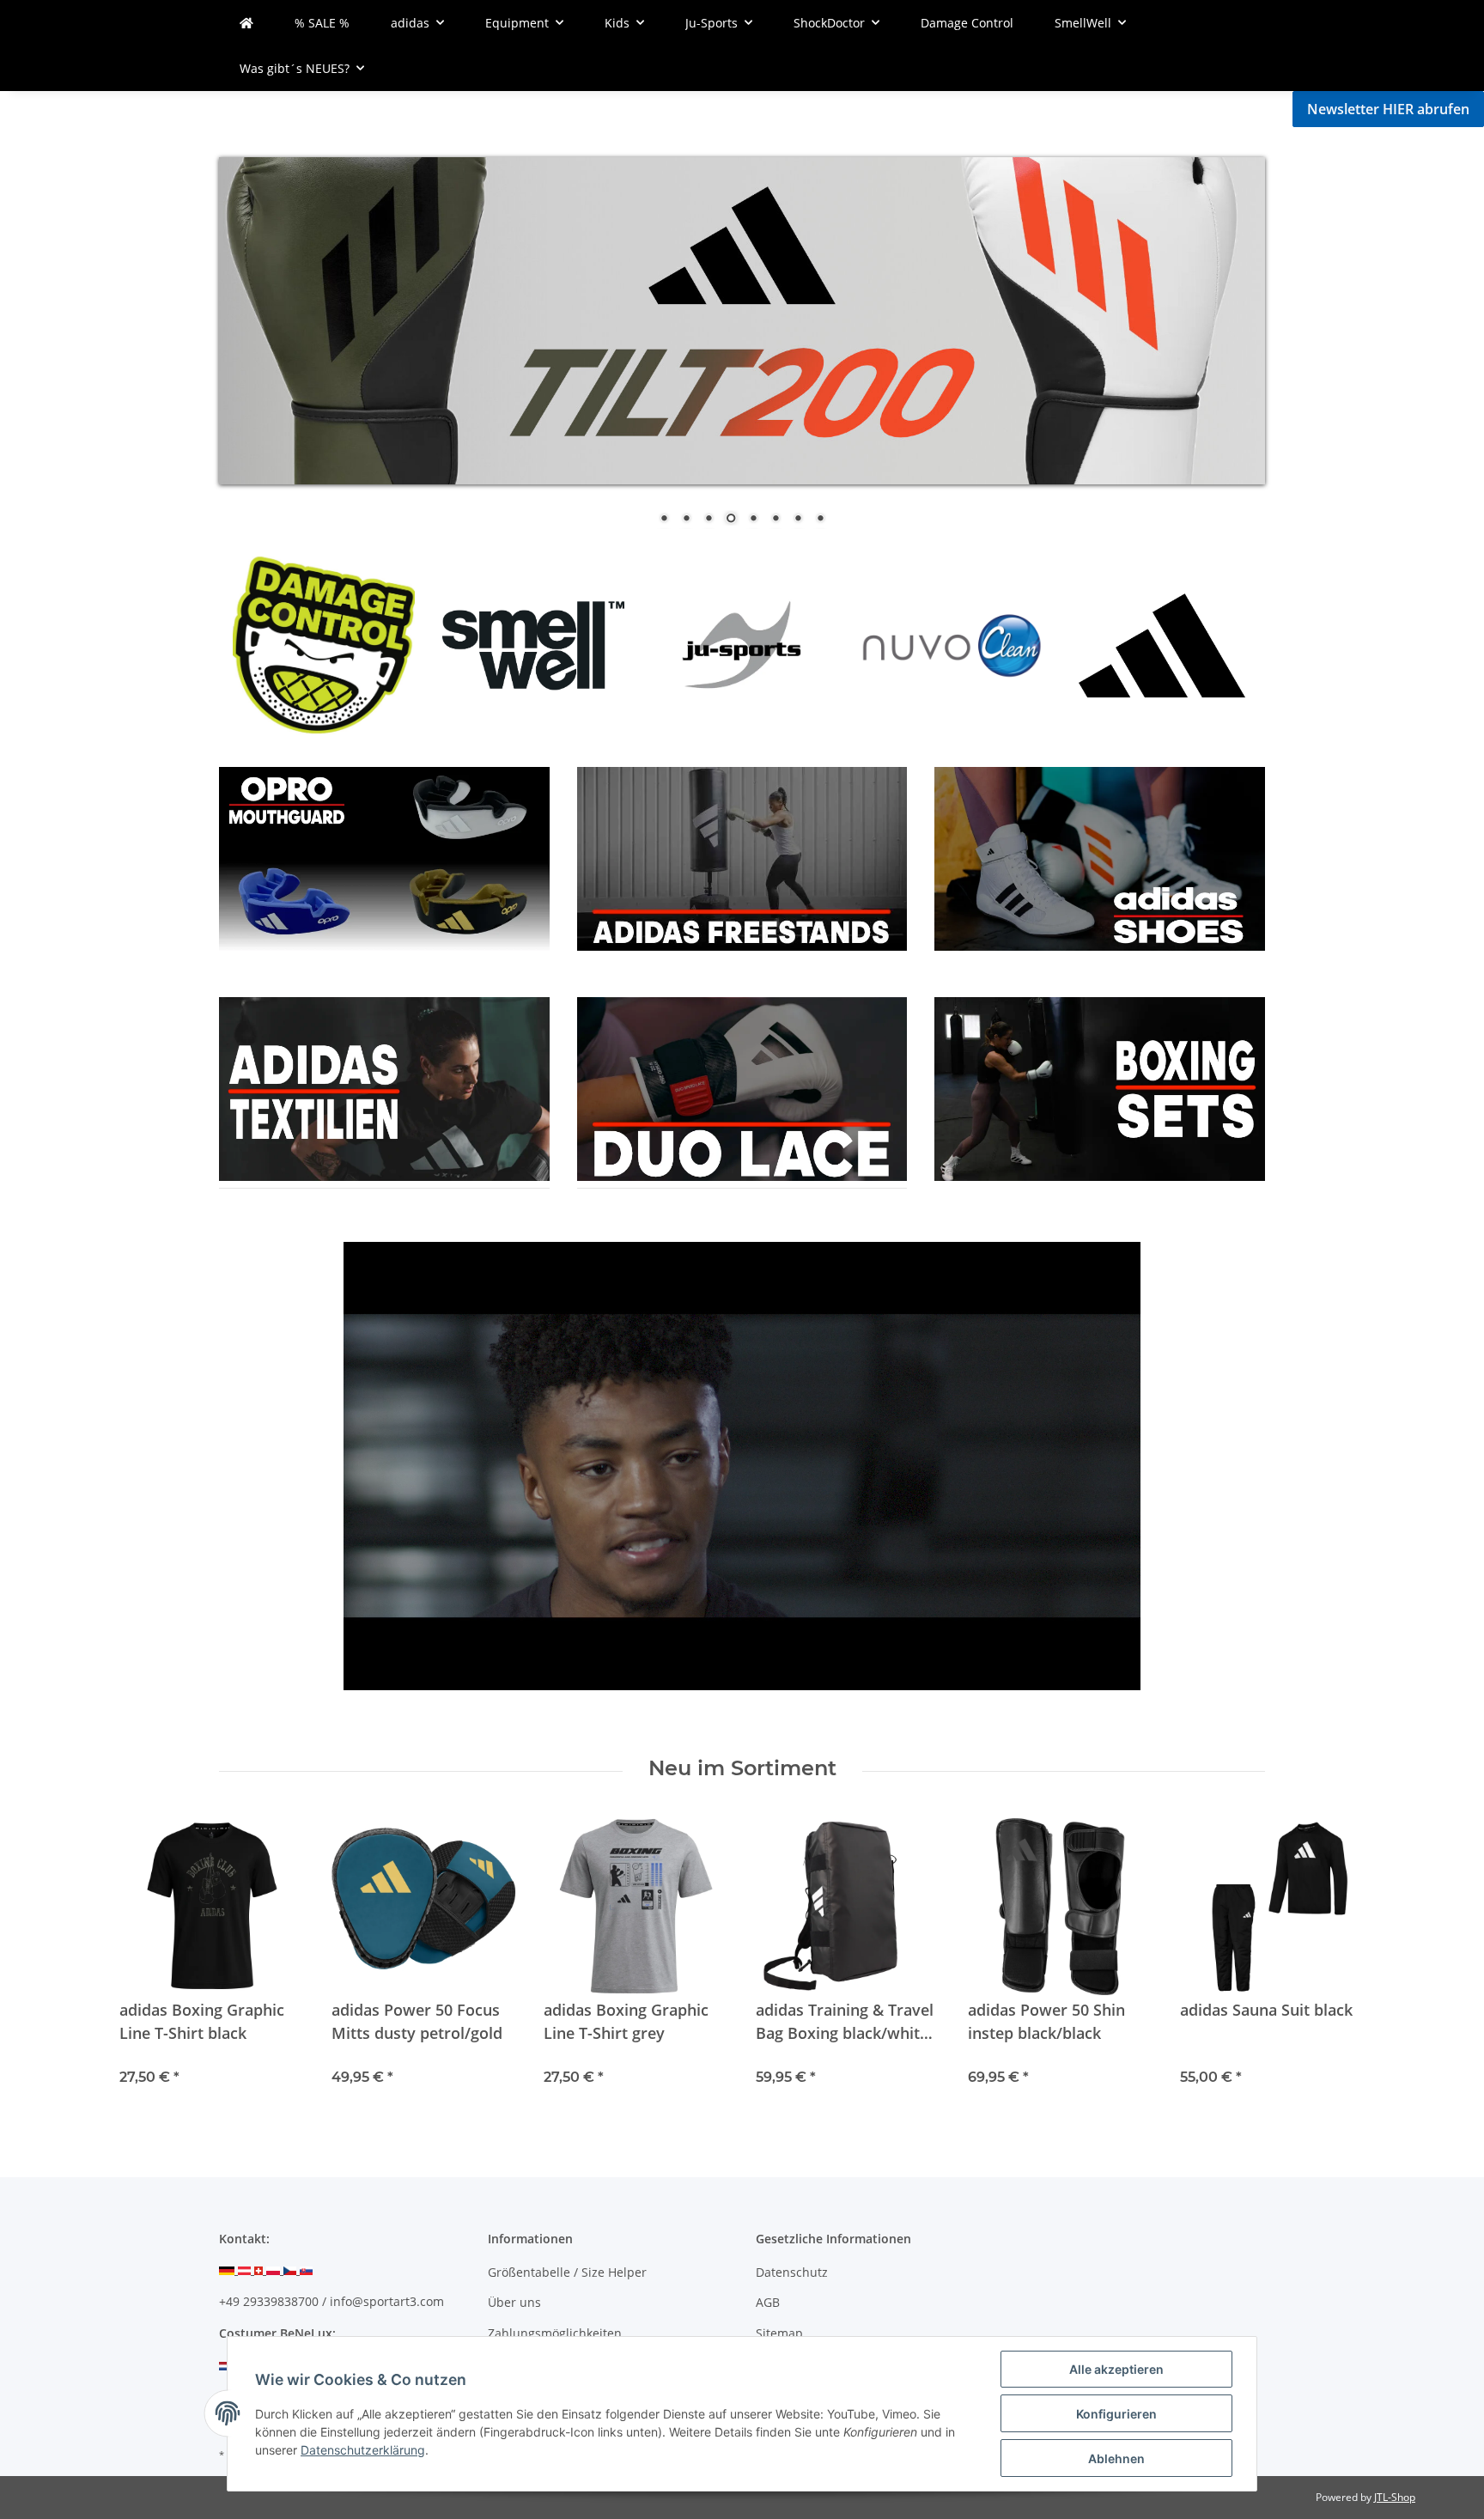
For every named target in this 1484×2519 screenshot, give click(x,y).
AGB (768, 2302)
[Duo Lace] (742, 858)
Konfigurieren (1116, 2414)
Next (1223, 644)
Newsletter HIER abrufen (1388, 109)
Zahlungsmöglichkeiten (555, 2333)
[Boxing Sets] (1100, 858)
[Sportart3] (246, 23)
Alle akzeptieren (1116, 2369)
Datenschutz (792, 2272)
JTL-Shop (1395, 2497)
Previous (262, 644)
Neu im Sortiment (742, 1768)
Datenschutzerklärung (363, 2450)
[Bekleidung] (384, 858)
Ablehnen (1116, 2458)
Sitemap (779, 2333)
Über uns (514, 2302)
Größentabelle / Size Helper (567, 2272)
